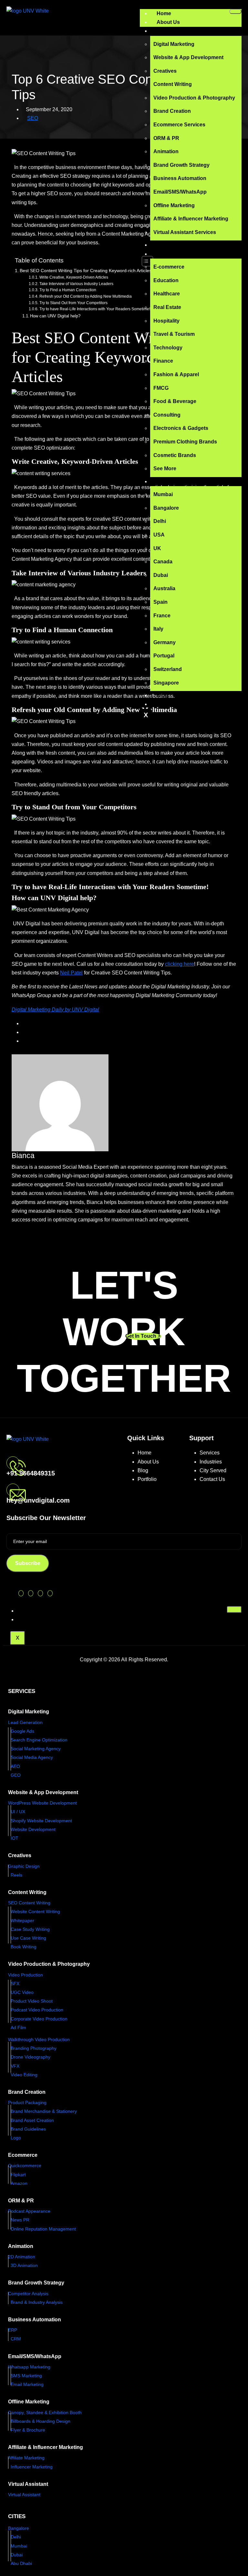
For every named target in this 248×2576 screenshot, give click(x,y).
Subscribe (28, 1563)
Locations (169, 481)
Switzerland (168, 669)
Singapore (166, 683)
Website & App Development (188, 57)
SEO (33, 118)
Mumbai (163, 494)
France (162, 616)
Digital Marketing (174, 44)
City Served (213, 1470)
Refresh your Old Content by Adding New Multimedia (85, 296)
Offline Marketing (174, 205)
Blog (162, 695)
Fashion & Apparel (176, 374)
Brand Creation (172, 111)
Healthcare (167, 294)
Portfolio (167, 245)
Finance (163, 361)
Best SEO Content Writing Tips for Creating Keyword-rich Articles (86, 271)
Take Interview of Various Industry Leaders (76, 284)
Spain (160, 602)
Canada (163, 562)
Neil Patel (71, 973)
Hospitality (166, 321)
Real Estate (167, 307)
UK (157, 548)
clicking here (180, 964)
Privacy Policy (38, 1611)
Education (166, 280)
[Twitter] (21, 1593)
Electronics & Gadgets (181, 428)
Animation (166, 151)
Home (164, 13)
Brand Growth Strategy (181, 165)
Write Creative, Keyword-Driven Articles (74, 277)
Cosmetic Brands (175, 455)
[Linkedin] (50, 1593)
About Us (168, 22)
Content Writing (173, 84)
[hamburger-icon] (235, 11)
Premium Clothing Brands (185, 442)
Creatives (165, 71)
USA (159, 535)
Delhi (160, 521)
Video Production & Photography (194, 98)
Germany (165, 642)
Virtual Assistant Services (185, 232)
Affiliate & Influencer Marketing (191, 219)
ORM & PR (166, 138)
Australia (164, 588)
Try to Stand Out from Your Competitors (73, 303)
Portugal (164, 656)
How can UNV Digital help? (55, 316)
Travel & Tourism (174, 334)
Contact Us (170, 704)
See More (165, 468)
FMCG (161, 388)
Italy (158, 629)
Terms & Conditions (44, 1619)
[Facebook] (31, 1593)
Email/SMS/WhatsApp (180, 192)
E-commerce (169, 267)
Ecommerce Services (179, 125)
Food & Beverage (175, 401)
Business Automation (180, 178)
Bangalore (166, 508)
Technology (168, 348)
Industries (169, 254)
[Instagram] (40, 1593)
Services (167, 31)
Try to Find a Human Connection (68, 290)
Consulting (167, 415)
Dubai (161, 575)
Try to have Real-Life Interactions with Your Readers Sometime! (95, 309)
